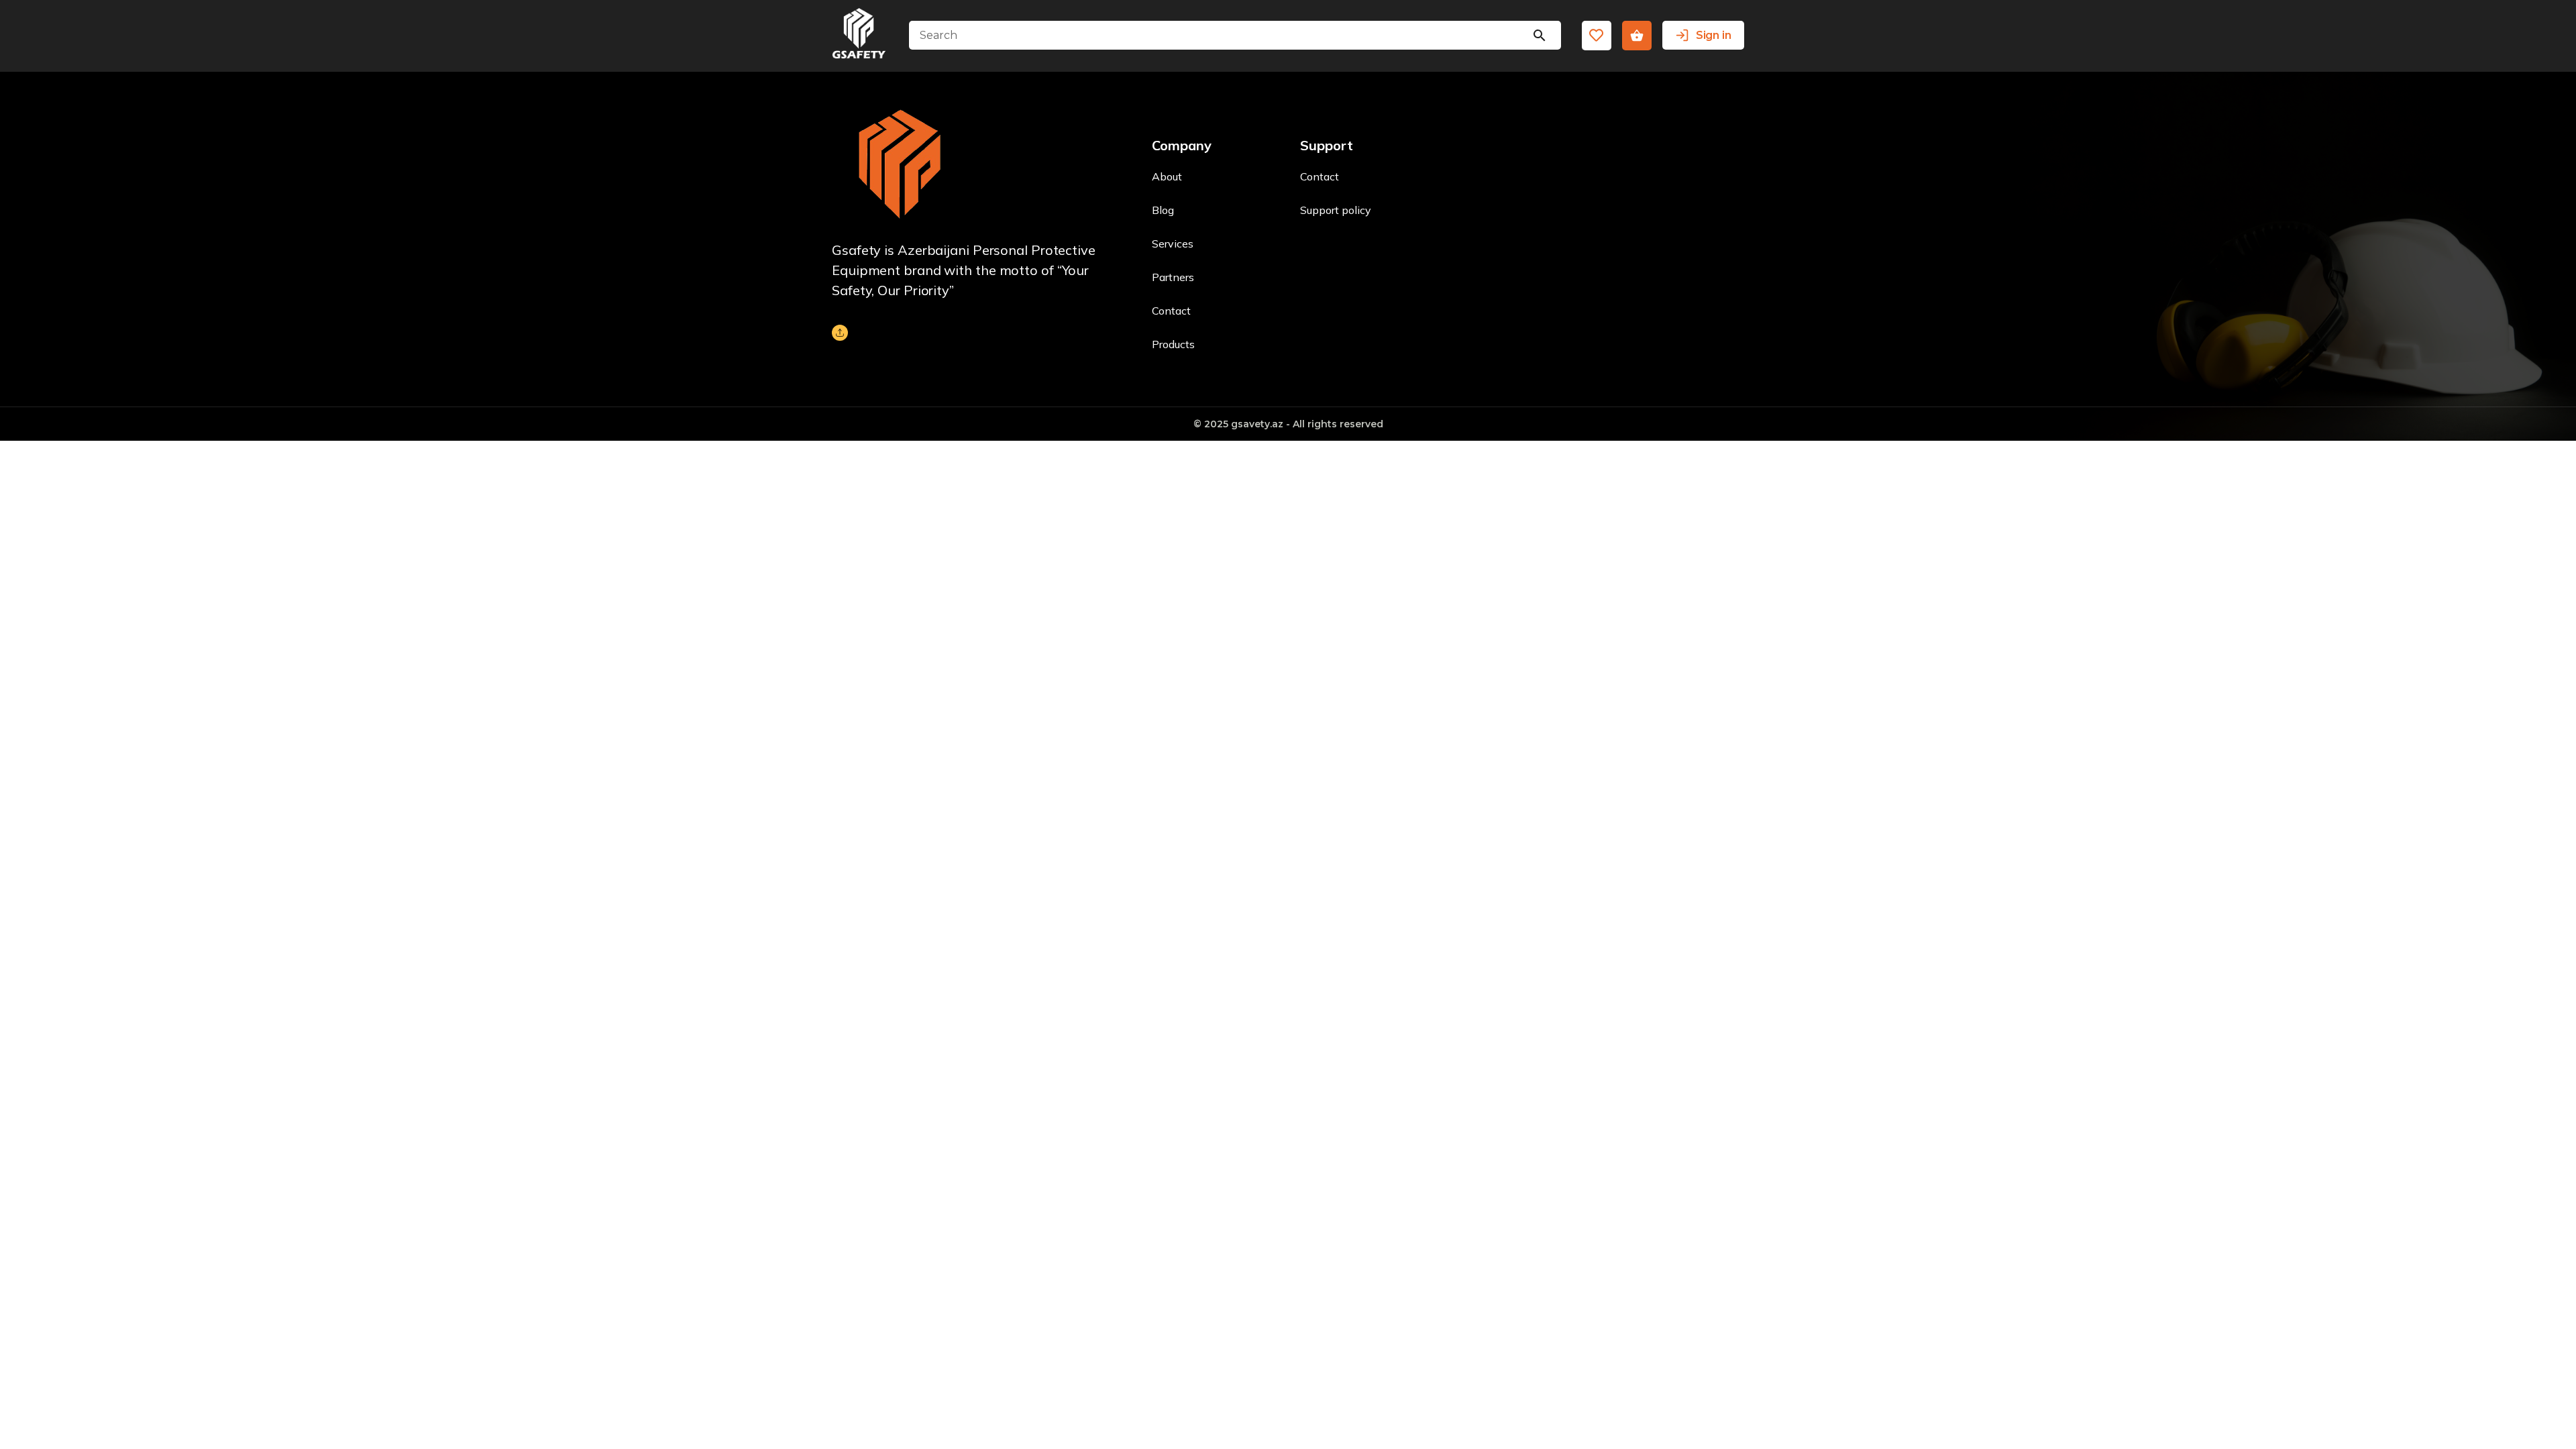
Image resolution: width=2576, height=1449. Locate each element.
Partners (1173, 277)
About (1167, 176)
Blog (1163, 210)
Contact (1171, 311)
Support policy (1336, 210)
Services (1173, 244)
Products (1173, 344)
